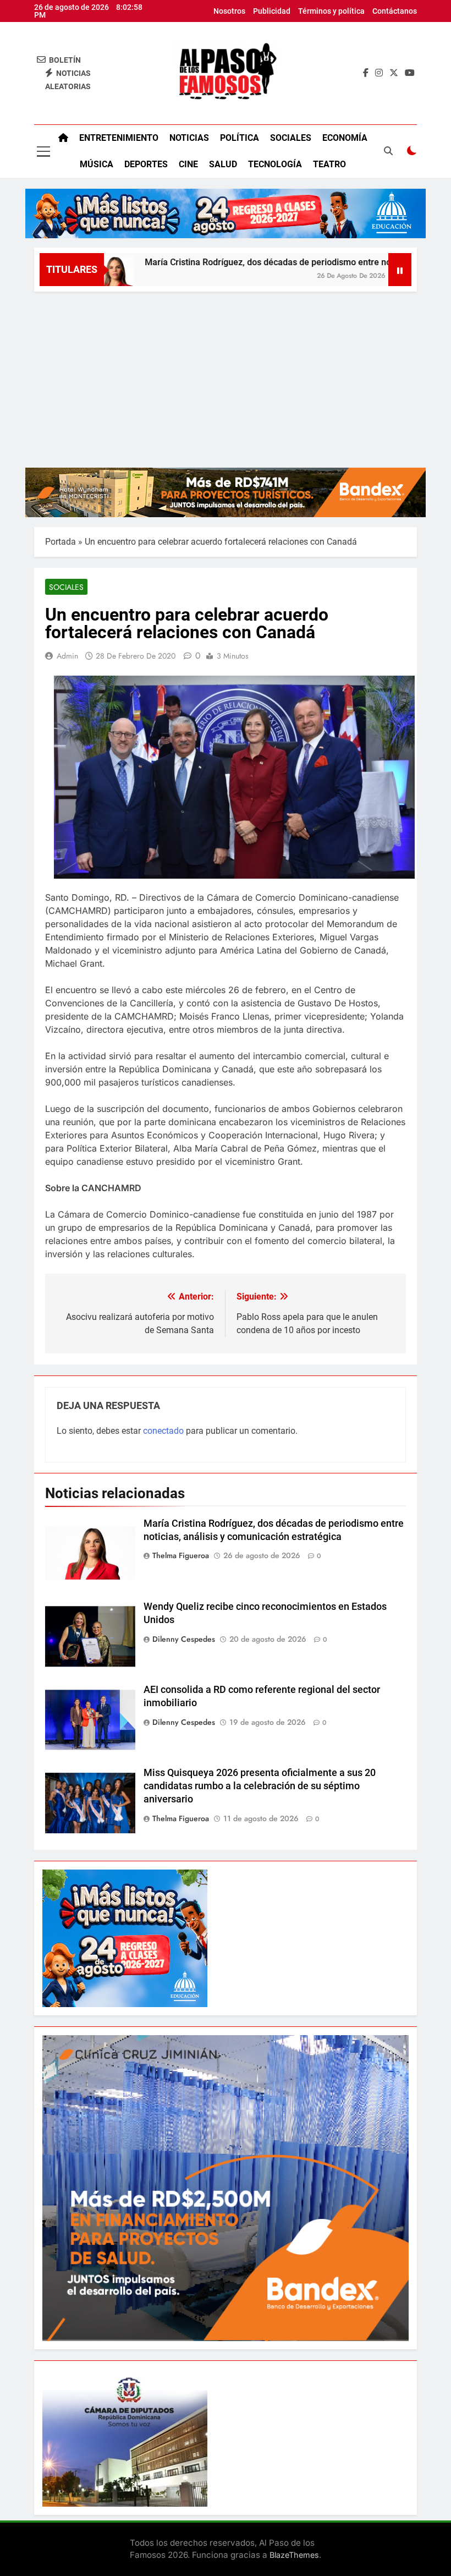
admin (67, 656)
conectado (163, 1431)
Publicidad (272, 11)
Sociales (291, 138)
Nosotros (229, 11)
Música (97, 164)
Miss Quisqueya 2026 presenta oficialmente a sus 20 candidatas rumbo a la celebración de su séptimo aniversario (260, 1786)
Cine (188, 164)
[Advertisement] (226, 374)
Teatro (329, 164)
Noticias (189, 138)
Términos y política (331, 11)
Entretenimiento (119, 138)
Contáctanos (395, 11)
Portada (61, 542)
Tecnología (275, 164)
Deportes (146, 164)
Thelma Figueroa (181, 1555)
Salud (223, 164)
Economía (345, 138)
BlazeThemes (294, 2555)
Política (240, 138)
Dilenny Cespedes (184, 1639)
